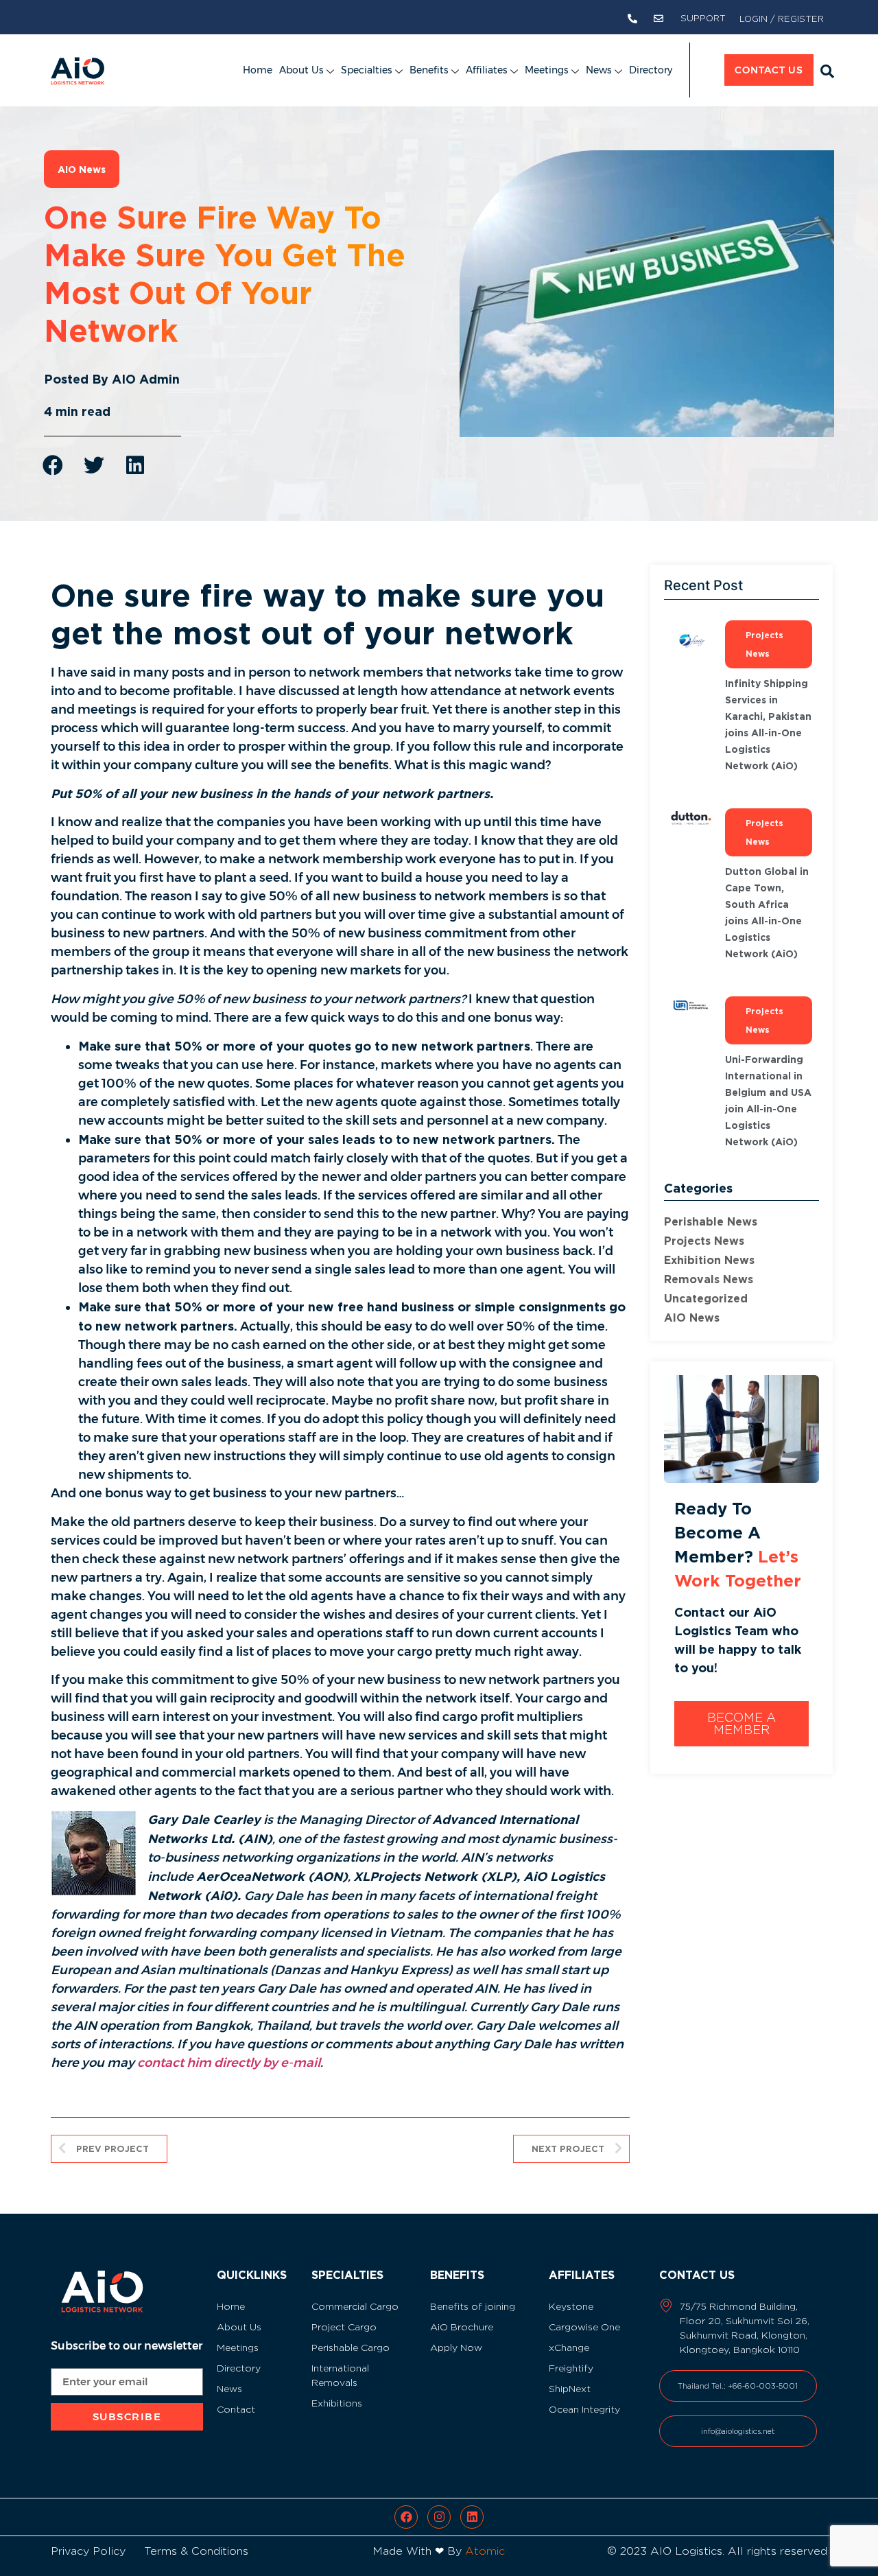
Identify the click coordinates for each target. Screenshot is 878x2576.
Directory (651, 70)
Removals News (709, 1279)
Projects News (704, 1241)
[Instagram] (439, 2517)
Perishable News (711, 1221)
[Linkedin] (472, 2517)
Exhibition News (709, 1260)
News (598, 70)
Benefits (429, 70)
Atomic (485, 2551)
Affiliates (486, 70)
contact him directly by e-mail (229, 2063)
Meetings (546, 70)
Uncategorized (706, 1298)
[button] (827, 71)
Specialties (366, 70)
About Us (301, 70)
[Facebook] (406, 2517)
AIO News (692, 1318)
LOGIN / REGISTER (782, 19)
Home (258, 70)
